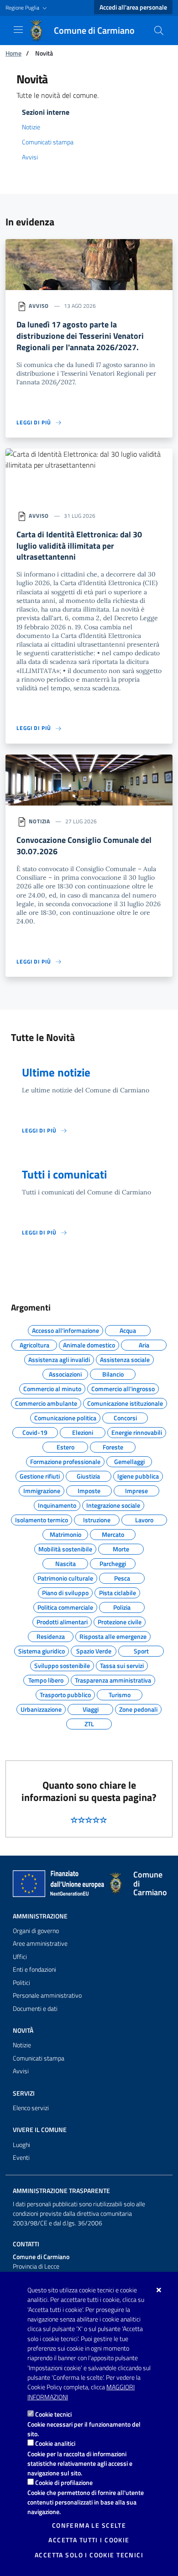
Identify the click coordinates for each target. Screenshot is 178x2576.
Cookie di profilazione (64, 2482)
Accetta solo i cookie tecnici (89, 2555)
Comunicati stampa (48, 142)
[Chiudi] (159, 2290)
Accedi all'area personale (133, 7)
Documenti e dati (35, 2009)
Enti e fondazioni (34, 1969)
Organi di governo (36, 1931)
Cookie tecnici (53, 2414)
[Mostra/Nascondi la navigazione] (18, 30)
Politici (21, 1983)
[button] (27, 8)
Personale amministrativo (47, 1995)
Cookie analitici (55, 2443)
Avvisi (30, 157)
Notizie (31, 127)
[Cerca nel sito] (159, 31)
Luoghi (21, 2145)
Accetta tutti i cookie (89, 2540)
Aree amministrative (40, 1943)
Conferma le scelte (89, 2525)
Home (13, 53)
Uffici (20, 1957)
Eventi (21, 2158)
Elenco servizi (31, 2108)
